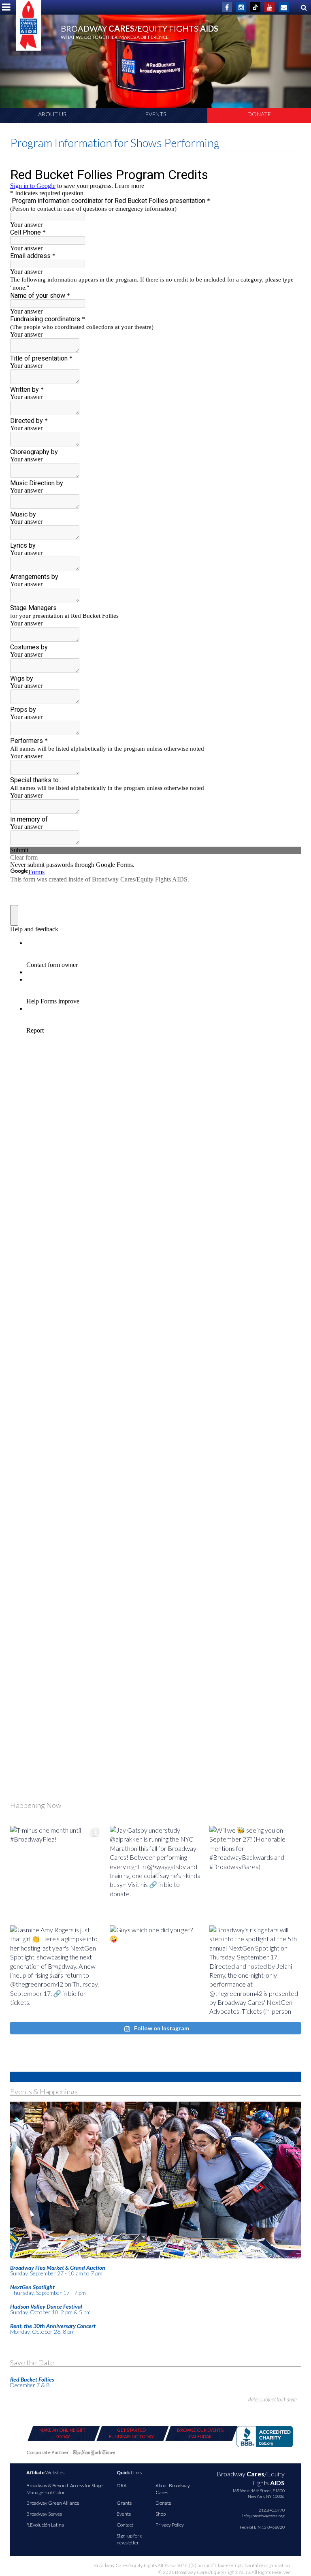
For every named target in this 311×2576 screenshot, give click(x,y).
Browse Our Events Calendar (200, 2433)
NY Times (94, 2454)
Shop (161, 2514)
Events (156, 114)
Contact (125, 2525)
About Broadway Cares (173, 2489)
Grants (124, 2503)
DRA (122, 2485)
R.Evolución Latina (45, 2525)
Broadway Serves (44, 2514)
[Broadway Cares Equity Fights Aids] (29, 25)
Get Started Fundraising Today (131, 2433)
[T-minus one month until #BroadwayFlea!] (56, 1872)
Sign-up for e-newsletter (130, 2539)
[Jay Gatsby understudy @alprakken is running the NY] (155, 1872)
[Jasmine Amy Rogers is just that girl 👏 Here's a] (56, 1971)
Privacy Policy (170, 2525)
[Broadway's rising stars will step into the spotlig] (255, 1971)
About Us (52, 114)
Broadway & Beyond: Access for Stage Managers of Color (65, 2489)
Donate (259, 114)
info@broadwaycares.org (263, 2516)
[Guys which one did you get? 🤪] (155, 1971)
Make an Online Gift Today (63, 2433)
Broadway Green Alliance (53, 2503)
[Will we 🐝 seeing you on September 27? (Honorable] (255, 1872)
